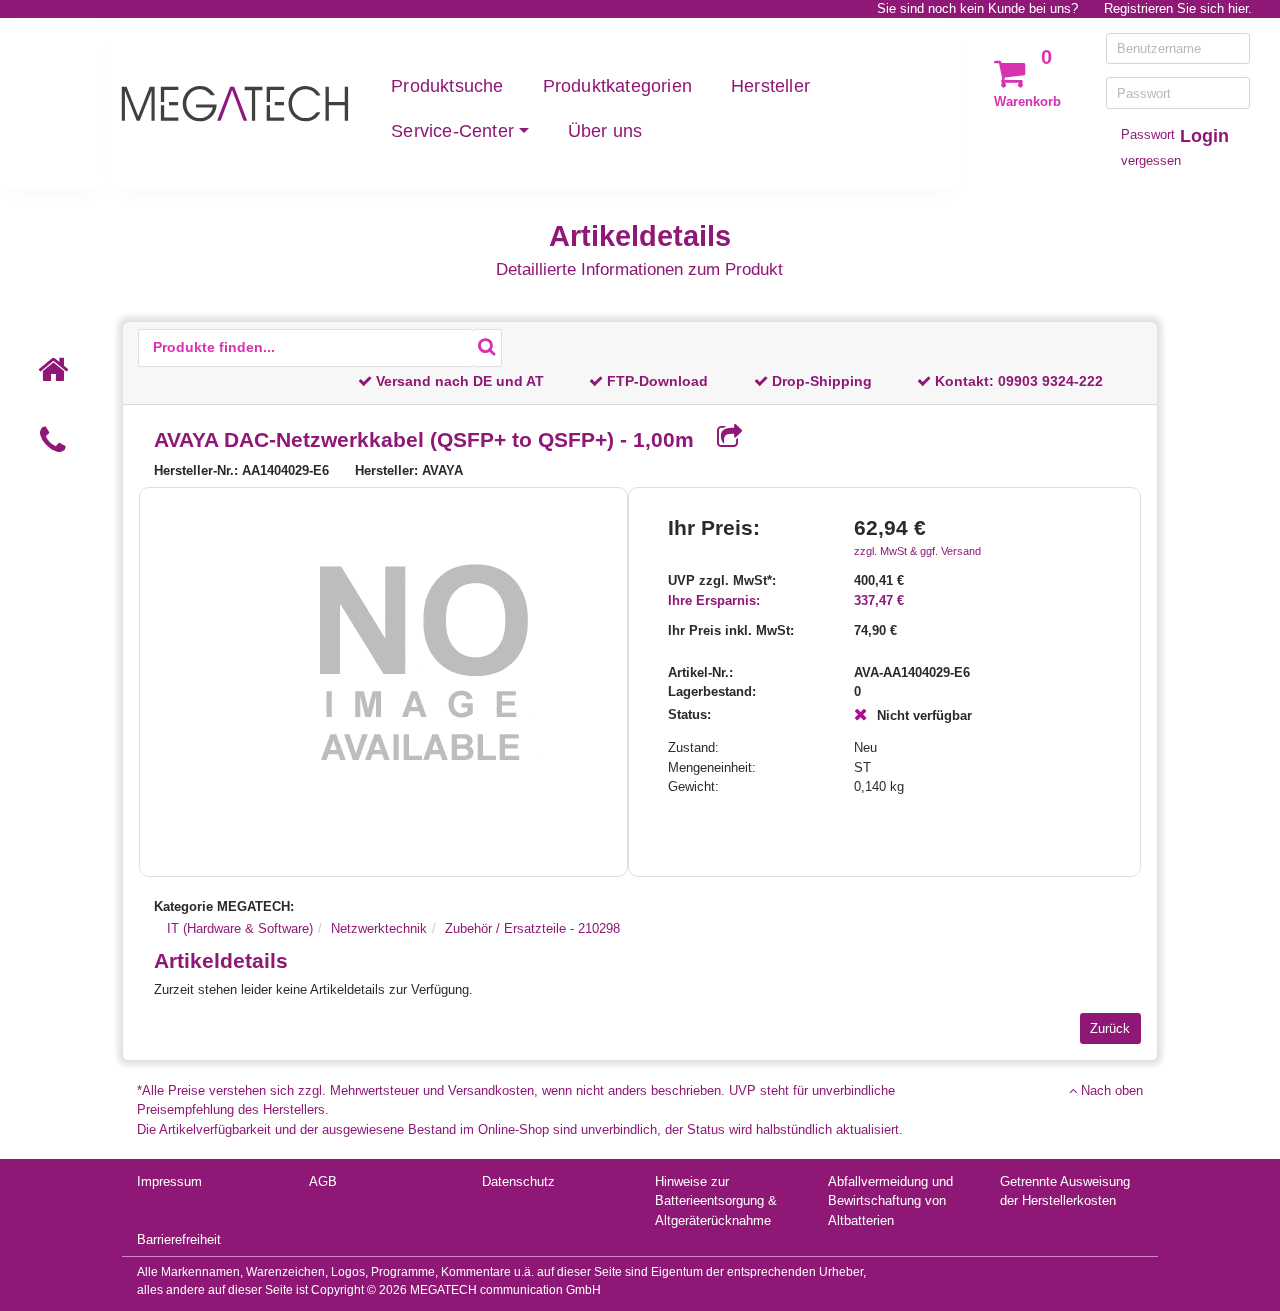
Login (1204, 136)
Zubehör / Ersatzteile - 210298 (532, 928)
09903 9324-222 (1050, 381)
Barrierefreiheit (179, 1239)
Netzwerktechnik (379, 928)
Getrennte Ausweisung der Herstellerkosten (1065, 1191)
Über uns (605, 131)
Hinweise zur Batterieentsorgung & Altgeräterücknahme (716, 1201)
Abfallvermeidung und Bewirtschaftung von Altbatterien (890, 1201)
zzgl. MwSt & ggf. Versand (917, 551)
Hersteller (770, 86)
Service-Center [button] (452, 131)
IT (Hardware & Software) (240, 928)
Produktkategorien (617, 86)
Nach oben (1110, 1090)
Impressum (169, 1181)
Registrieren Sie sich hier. (1178, 8)
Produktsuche (447, 86)
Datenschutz (518, 1181)
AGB (323, 1181)
